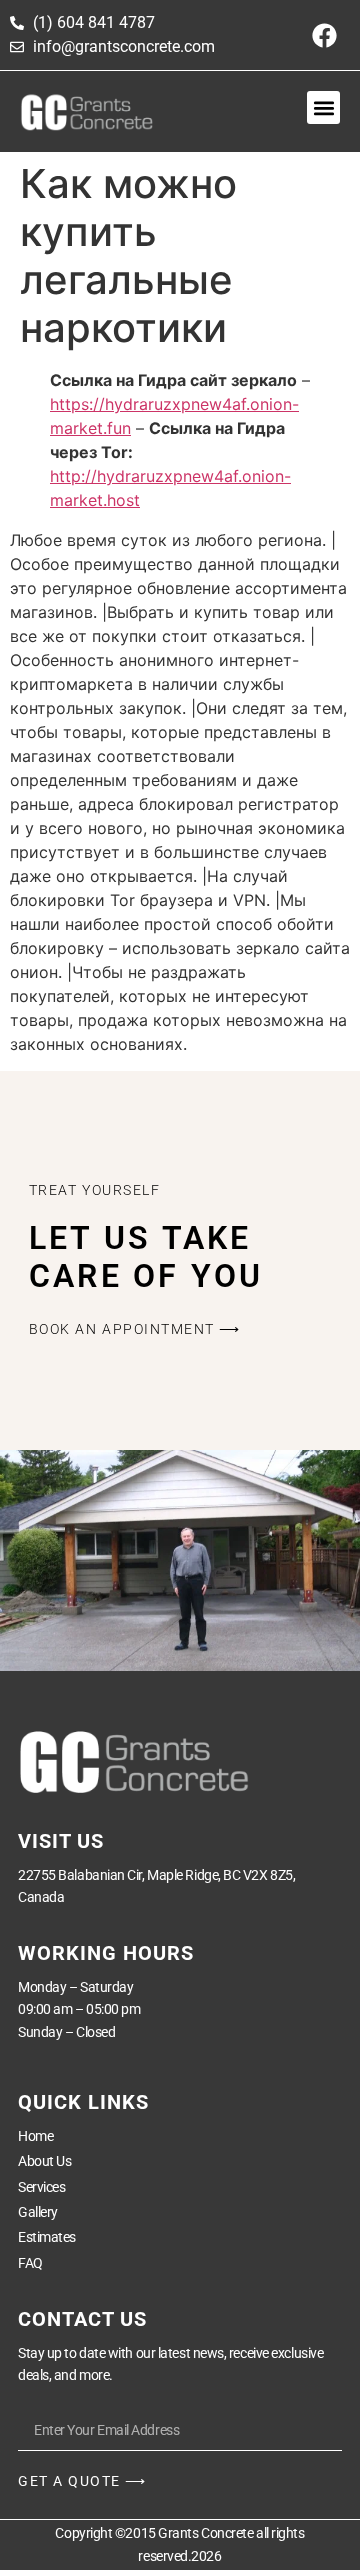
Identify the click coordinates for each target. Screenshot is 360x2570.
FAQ (30, 2263)
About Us (44, 2161)
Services (41, 2187)
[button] (323, 107)
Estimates (47, 2237)
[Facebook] (325, 35)
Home (35, 2136)
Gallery (38, 2212)
